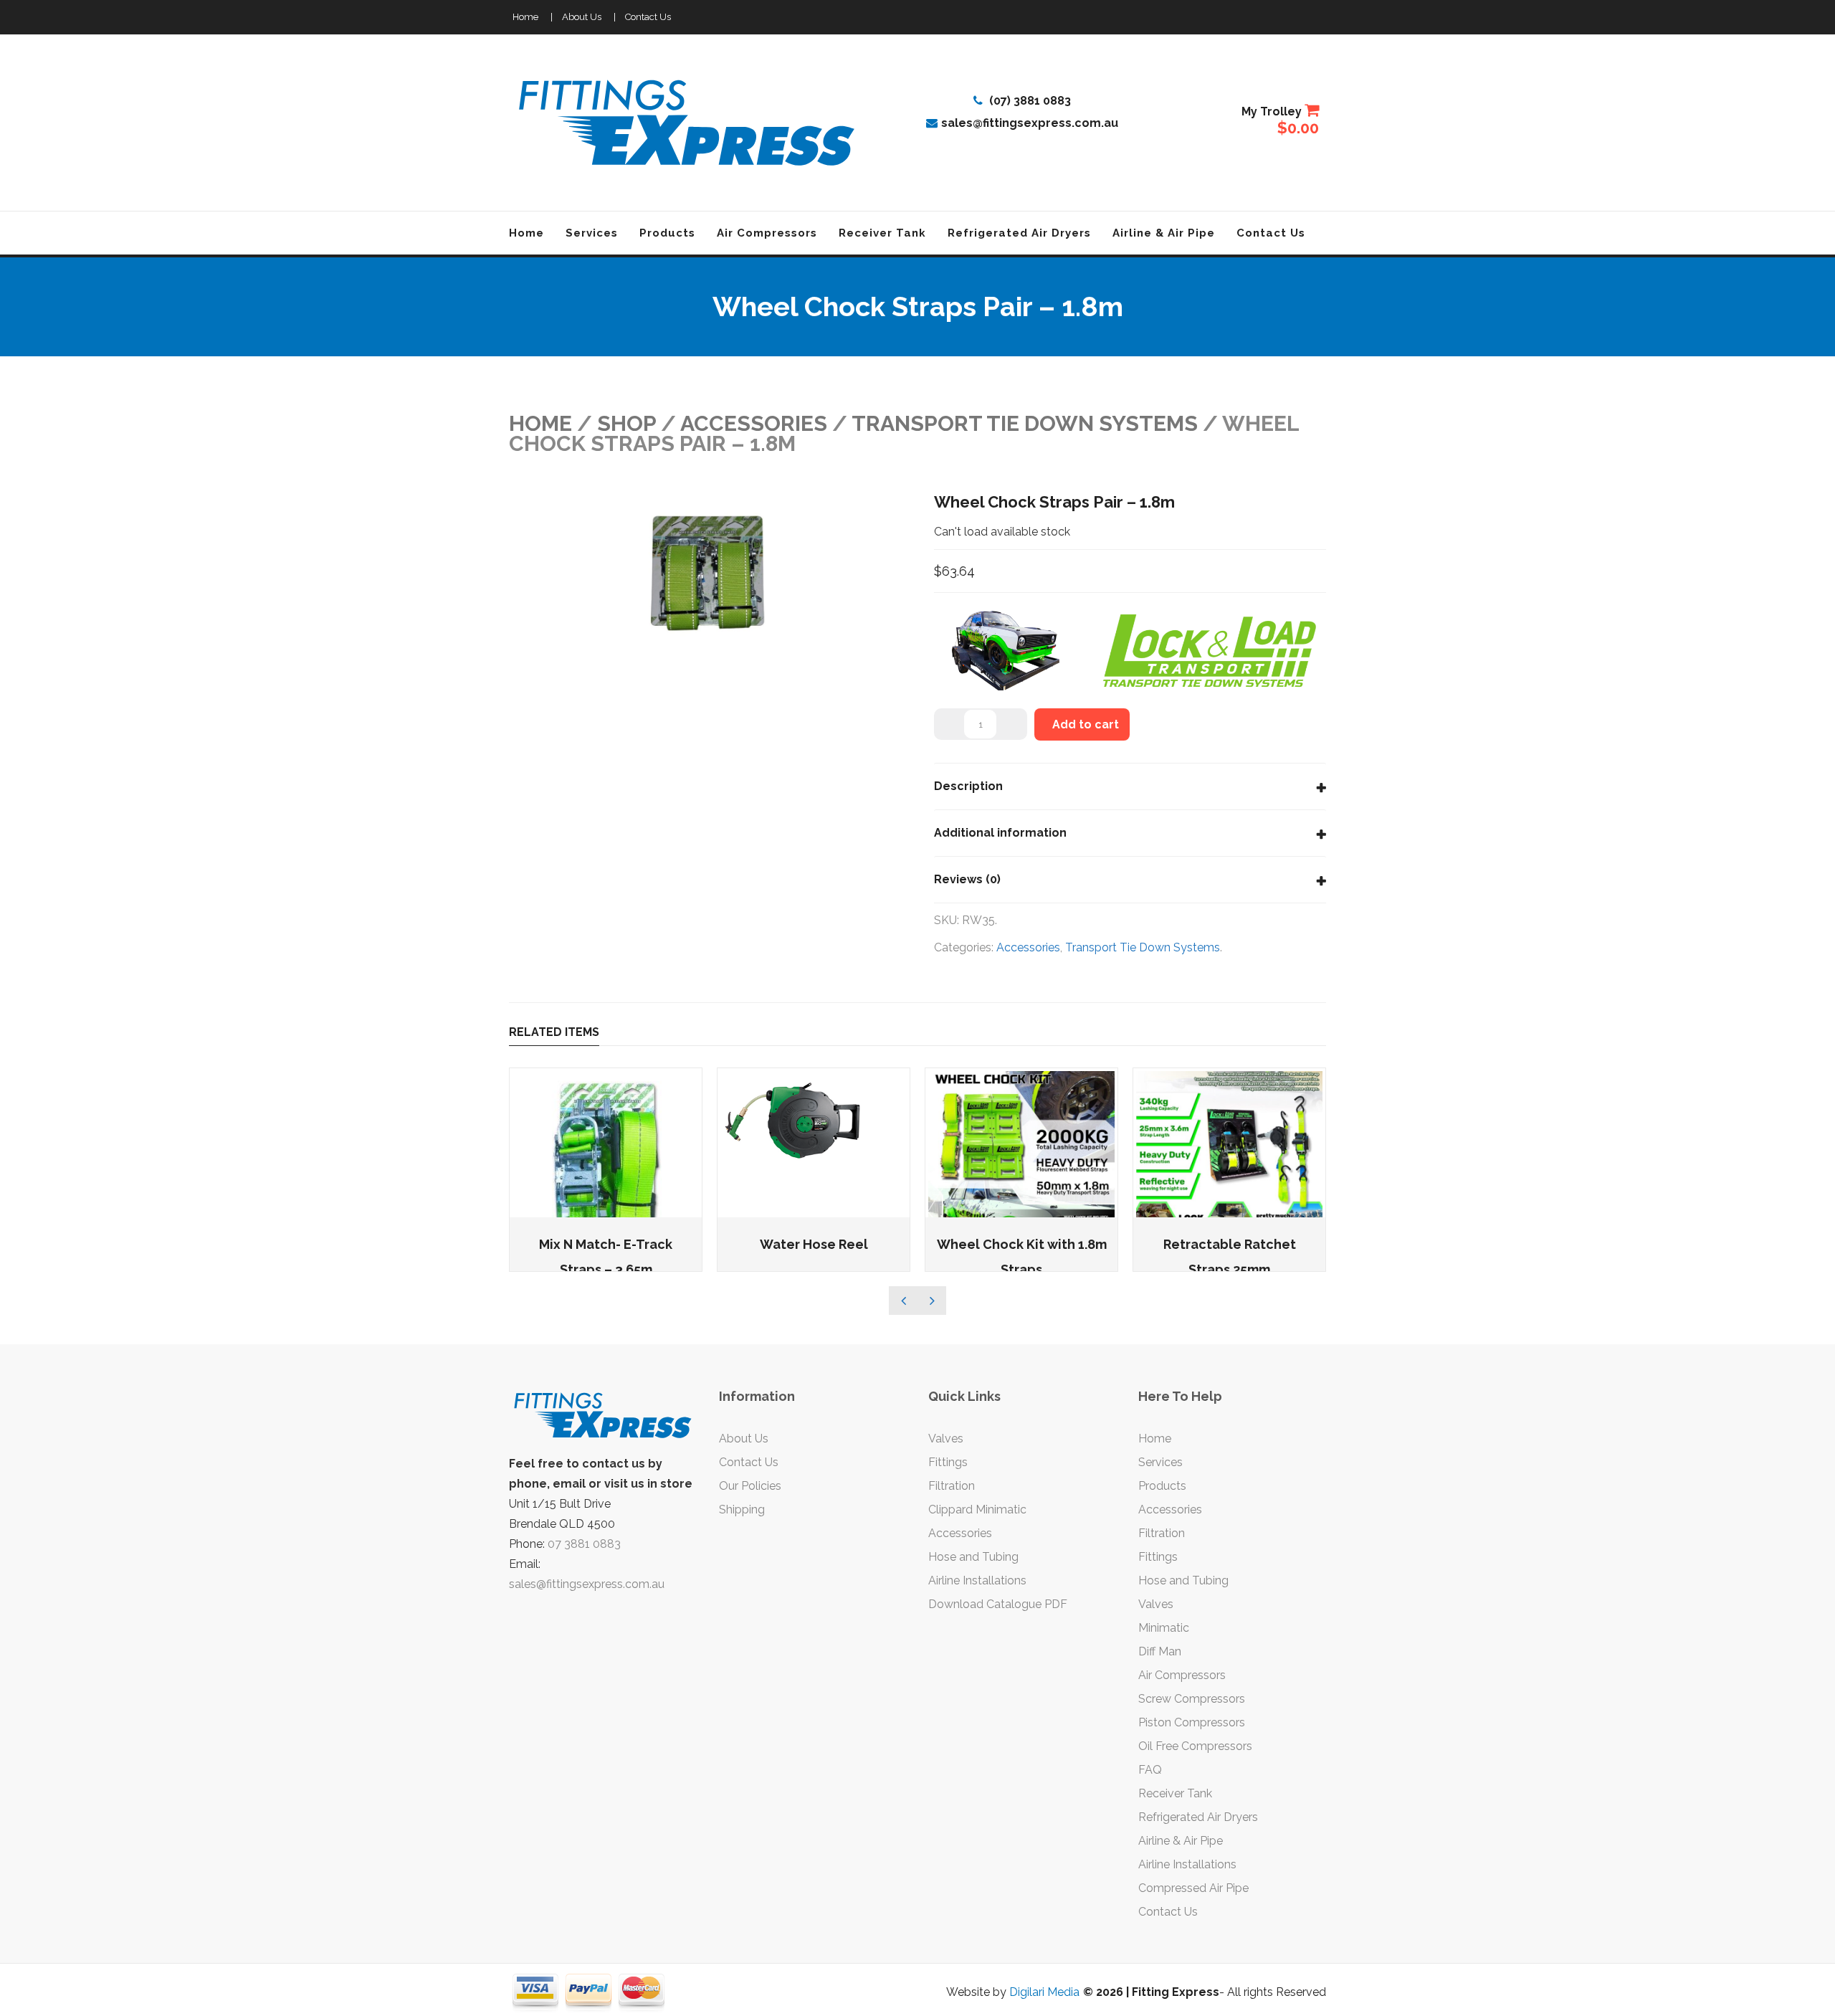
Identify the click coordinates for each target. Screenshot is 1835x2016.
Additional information (1000, 833)
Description (968, 786)
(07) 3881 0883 (1029, 101)
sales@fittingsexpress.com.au (1030, 123)
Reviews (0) (967, 879)
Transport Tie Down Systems (1025, 423)
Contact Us (648, 17)
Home (525, 17)
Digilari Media (1044, 1992)
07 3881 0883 (584, 1544)
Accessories (754, 423)
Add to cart (1086, 724)
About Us (582, 17)
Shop (626, 423)
